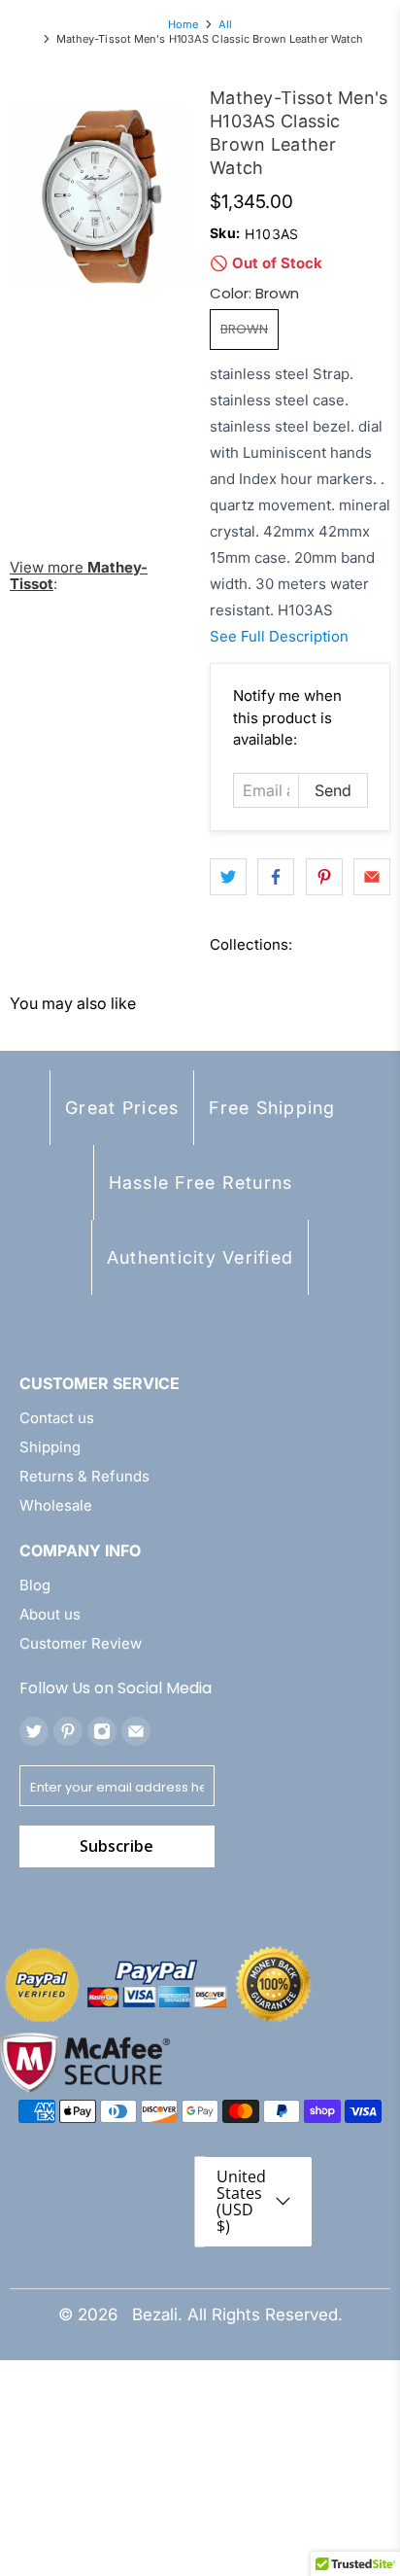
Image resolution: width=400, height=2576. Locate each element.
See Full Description (279, 636)
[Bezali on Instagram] (102, 1731)
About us (50, 1614)
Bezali (155, 2315)
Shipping (50, 1447)
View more (79, 575)
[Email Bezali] (136, 1731)
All (225, 25)
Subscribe (117, 1846)
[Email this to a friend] (372, 877)
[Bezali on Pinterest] (68, 1731)
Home (183, 25)
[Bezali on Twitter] (34, 1731)
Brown (244, 329)
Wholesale (56, 1505)
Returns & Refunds (84, 1476)
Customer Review (81, 1643)
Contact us (57, 1418)
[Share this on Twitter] (228, 877)
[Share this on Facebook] (276, 877)
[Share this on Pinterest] (324, 877)
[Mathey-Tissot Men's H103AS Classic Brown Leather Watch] (100, 196)
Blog (35, 1585)
